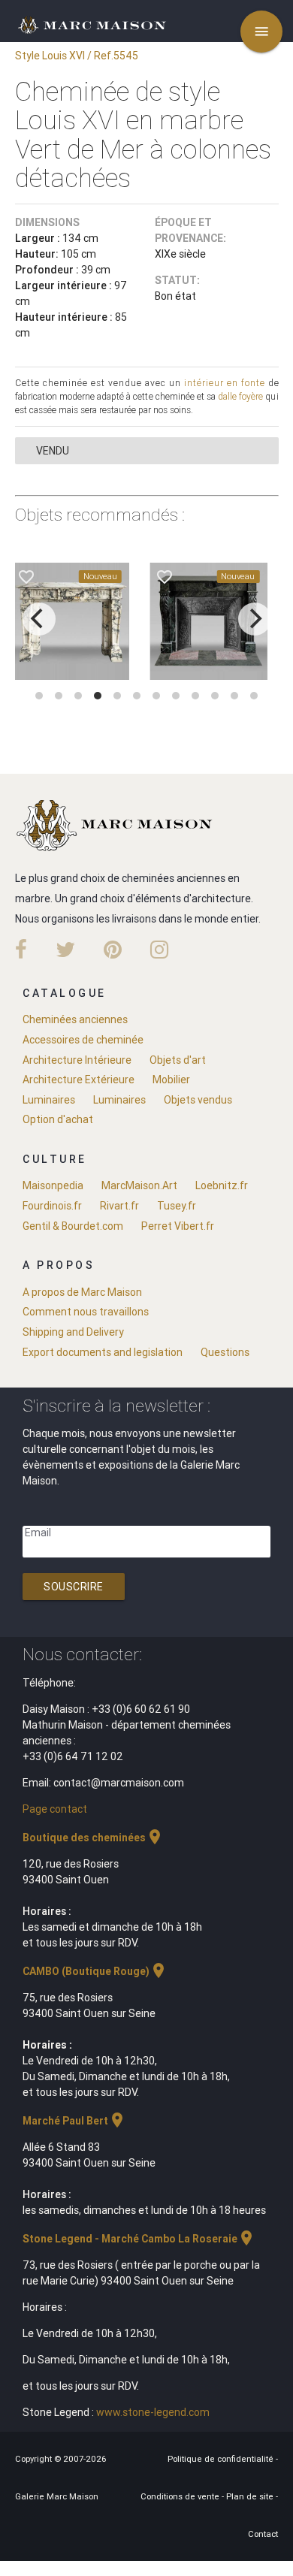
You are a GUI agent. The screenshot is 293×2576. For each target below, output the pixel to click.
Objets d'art (178, 1060)
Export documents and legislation (103, 1352)
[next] (255, 619)
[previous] (39, 619)
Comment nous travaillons (86, 1312)
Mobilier (171, 1080)
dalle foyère (240, 396)
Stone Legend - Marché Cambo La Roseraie (139, 2239)
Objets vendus (198, 1100)
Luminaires (49, 1100)
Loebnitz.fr (222, 1185)
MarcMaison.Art (139, 1185)
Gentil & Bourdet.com (73, 1226)
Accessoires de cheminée (83, 1040)
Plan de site (251, 2496)
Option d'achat (58, 1119)
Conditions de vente (181, 2496)
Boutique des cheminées (93, 1838)
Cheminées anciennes (75, 1019)
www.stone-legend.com (153, 2412)
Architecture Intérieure (77, 1060)
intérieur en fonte (225, 383)
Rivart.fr (119, 1206)
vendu (53, 451)
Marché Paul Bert (74, 2121)
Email (38, 1533)
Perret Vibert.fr (178, 1226)
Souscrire (74, 1587)
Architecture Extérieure (79, 1080)
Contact (263, 2534)
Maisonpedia (53, 1185)
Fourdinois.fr (52, 1206)
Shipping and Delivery (73, 1332)
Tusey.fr (177, 1206)
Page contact (55, 1809)
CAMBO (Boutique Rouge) (95, 1971)
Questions (225, 1352)
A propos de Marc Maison (82, 1292)
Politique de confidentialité (222, 2459)
